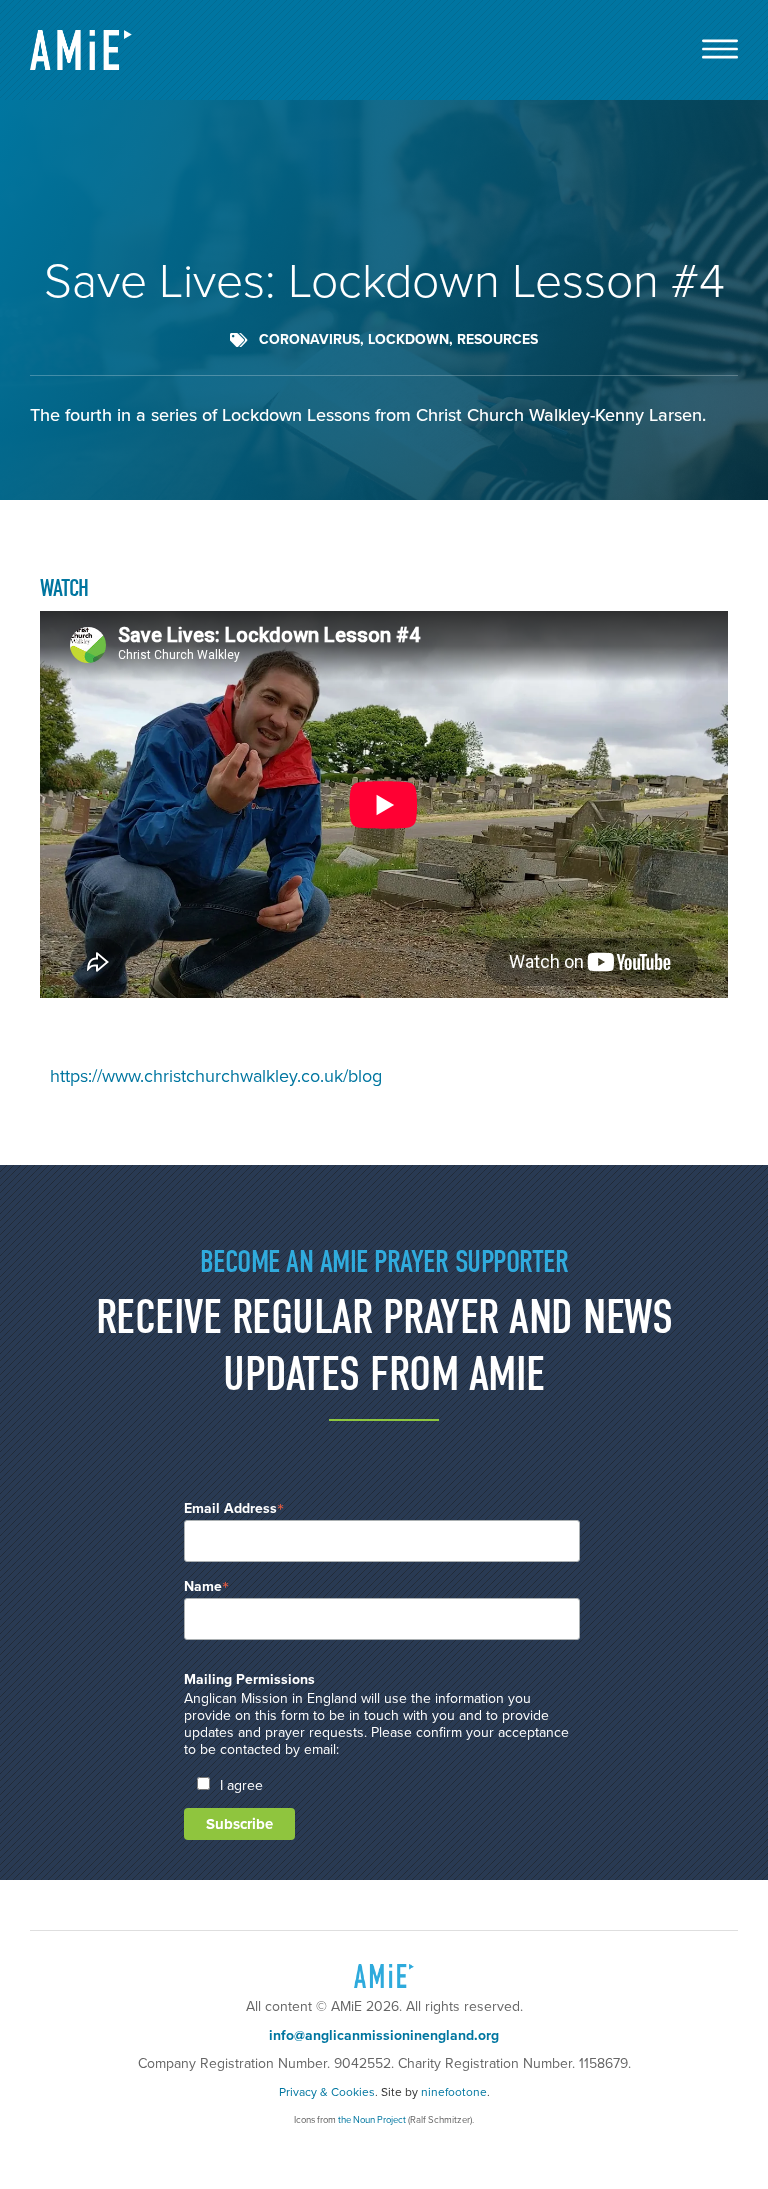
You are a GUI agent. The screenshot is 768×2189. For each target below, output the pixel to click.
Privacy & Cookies (327, 2092)
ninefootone (454, 2092)
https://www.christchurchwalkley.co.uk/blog (216, 1076)
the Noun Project (372, 2120)
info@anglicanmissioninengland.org (384, 2035)
